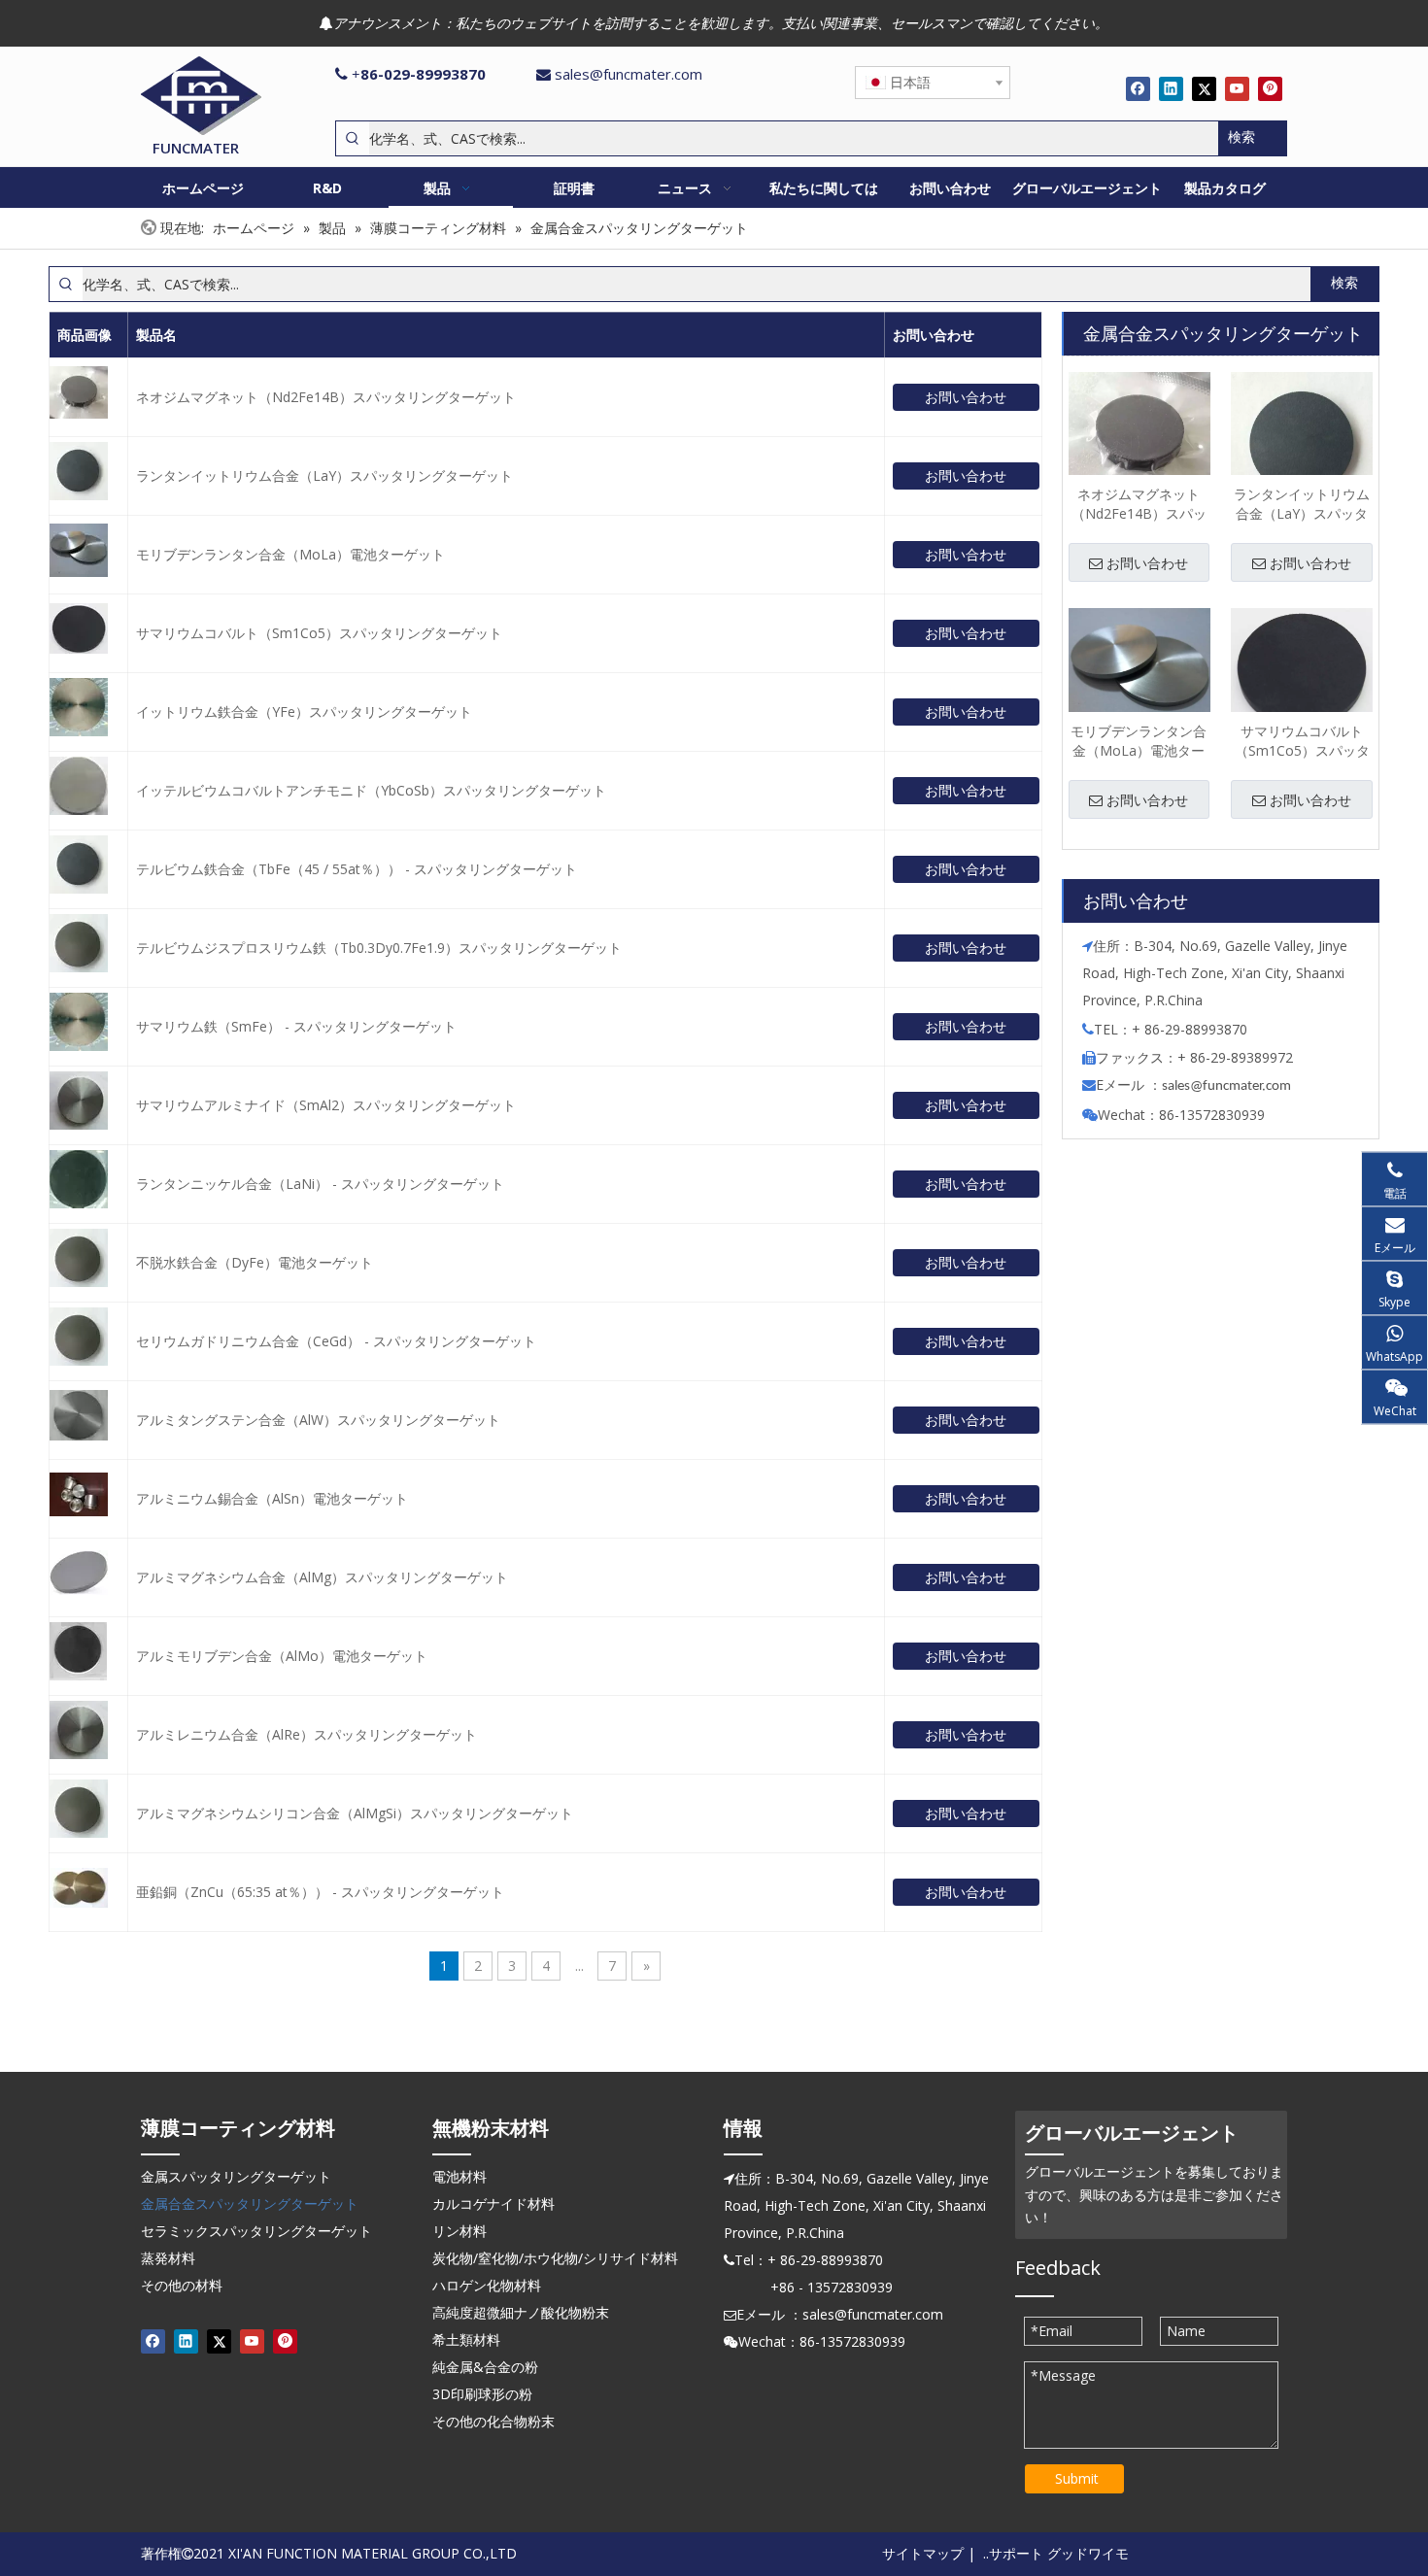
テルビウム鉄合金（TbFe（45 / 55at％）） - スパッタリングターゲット (357, 869)
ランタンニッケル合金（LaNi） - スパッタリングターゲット (320, 1184)
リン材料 (459, 2231)
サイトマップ (923, 2553)
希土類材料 (466, 2339)
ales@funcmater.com (1229, 1086)
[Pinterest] (1270, 88)
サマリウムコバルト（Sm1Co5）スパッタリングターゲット (319, 633)
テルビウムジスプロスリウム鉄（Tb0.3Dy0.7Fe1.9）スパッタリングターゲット (379, 948)
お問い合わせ (966, 397)
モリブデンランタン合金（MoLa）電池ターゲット (290, 554)
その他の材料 (182, 2285)
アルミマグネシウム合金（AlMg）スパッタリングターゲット (322, 1577)
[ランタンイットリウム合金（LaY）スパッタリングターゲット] (1302, 441)
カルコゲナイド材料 (493, 2203)
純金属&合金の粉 (485, 2367)
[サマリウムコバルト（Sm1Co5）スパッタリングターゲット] (1302, 668)
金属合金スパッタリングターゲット (250, 2203)
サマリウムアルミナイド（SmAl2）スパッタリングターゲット (326, 1105)
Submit (1077, 2478)
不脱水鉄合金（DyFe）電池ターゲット (255, 1262)
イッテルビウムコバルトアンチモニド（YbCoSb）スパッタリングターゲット (371, 790)
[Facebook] (1138, 88)
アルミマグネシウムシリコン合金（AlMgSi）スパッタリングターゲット (355, 1813)
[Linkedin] (1171, 88)
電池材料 (459, 2176)
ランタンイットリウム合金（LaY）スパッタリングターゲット (324, 475)
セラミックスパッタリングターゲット (256, 2231)
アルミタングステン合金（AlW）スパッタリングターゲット (318, 1420)
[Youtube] (1237, 88)
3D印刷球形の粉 (482, 2394)
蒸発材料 (168, 2258)
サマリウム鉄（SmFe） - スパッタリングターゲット (296, 1026)
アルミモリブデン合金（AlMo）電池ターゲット (282, 1656)
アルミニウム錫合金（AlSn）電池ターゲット (272, 1498)
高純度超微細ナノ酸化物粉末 (521, 2312)
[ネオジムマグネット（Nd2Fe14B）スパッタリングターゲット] (1139, 434)
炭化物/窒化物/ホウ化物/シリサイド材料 (555, 2258)
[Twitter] (1204, 88)
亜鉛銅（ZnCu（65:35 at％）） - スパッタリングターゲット (320, 1892)
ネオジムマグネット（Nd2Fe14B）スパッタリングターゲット (326, 397)
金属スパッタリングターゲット (236, 2176)
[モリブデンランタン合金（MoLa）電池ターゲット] (1139, 672)
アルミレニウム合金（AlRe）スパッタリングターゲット (306, 1734)
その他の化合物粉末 (493, 2421)
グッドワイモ (1088, 2553)
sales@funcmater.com (629, 74)
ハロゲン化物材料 (487, 2285)
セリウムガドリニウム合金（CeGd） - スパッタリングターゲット (336, 1341)
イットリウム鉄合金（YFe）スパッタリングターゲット (304, 712)
